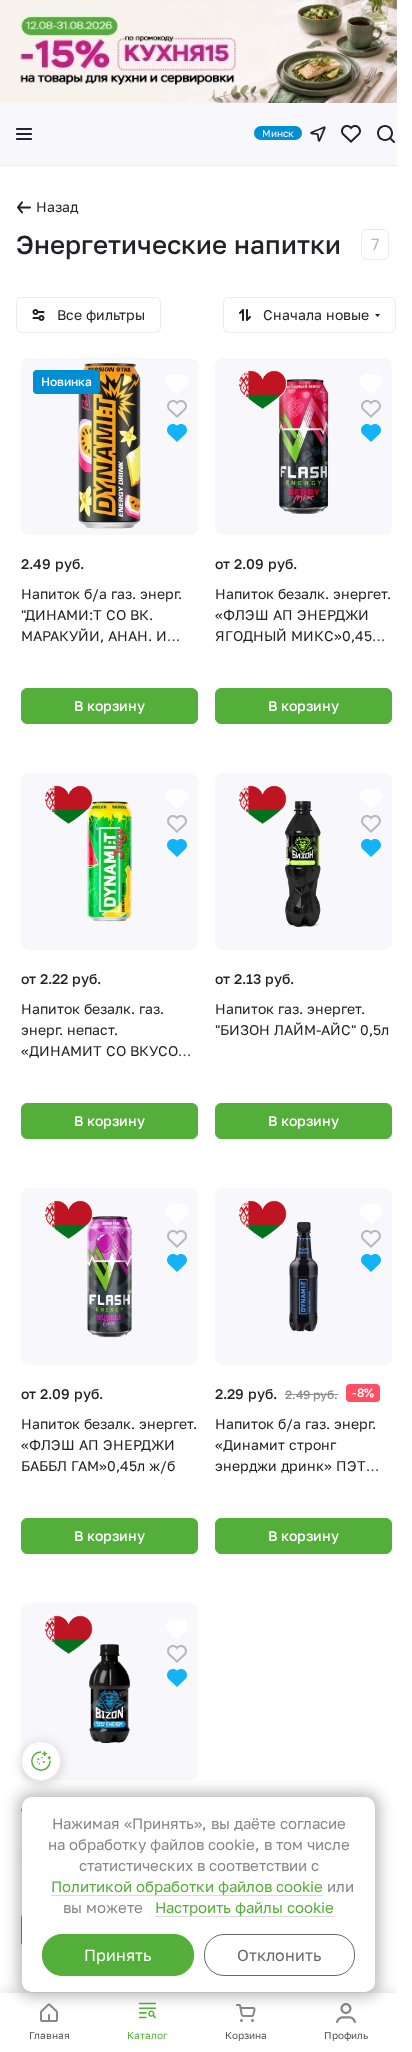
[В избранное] (177, 406)
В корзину (109, 705)
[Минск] (318, 134)
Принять (117, 1955)
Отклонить (279, 1955)
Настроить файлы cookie (244, 1907)
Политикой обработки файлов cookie (187, 1886)
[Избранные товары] (351, 134)
